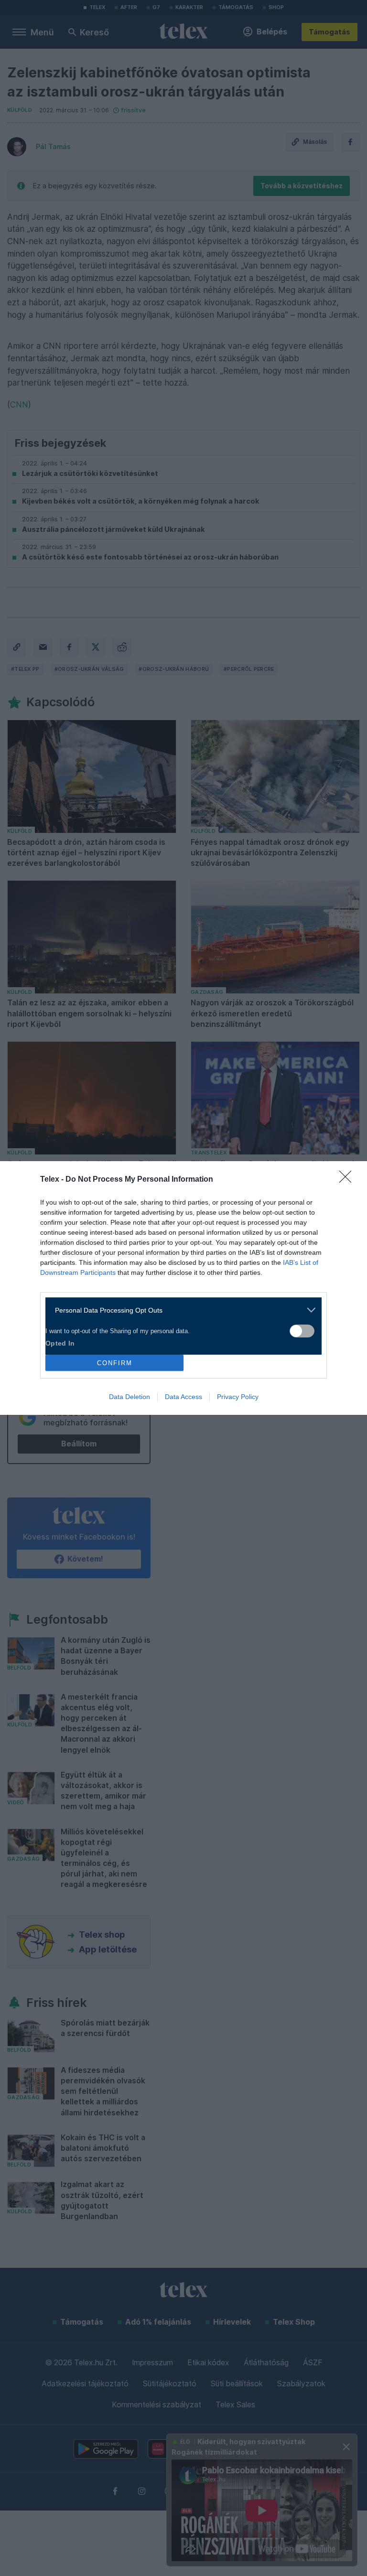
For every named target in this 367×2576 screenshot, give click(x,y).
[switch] (302, 1331)
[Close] (348, 1180)
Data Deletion (130, 1397)
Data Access (183, 1397)
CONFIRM (115, 1363)
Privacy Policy (238, 1397)
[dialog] (183, 1288)
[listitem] (180, 1310)
